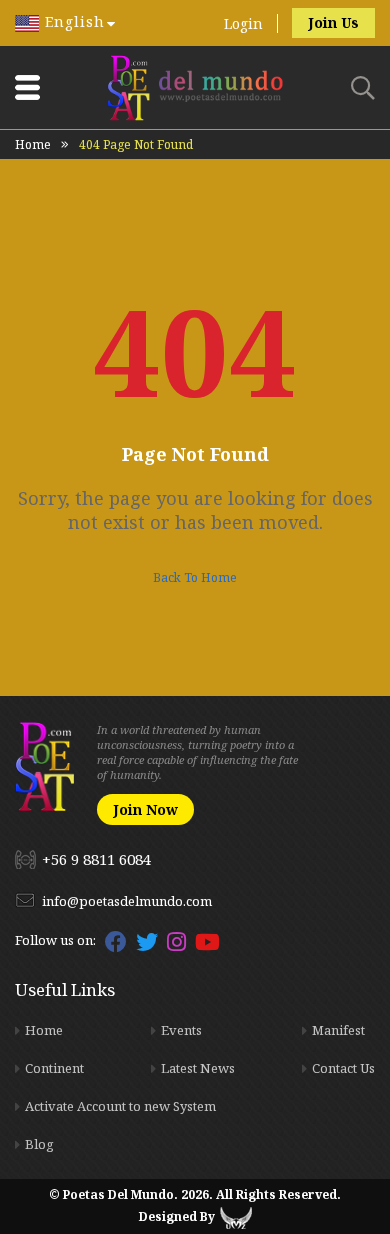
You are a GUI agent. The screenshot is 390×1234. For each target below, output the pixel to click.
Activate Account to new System (120, 1106)
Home (33, 144)
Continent (54, 1068)
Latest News (198, 1068)
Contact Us (343, 1068)
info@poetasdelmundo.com (127, 901)
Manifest (338, 1030)
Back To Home (195, 577)
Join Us (333, 22)
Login (243, 23)
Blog (39, 1144)
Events (181, 1030)
